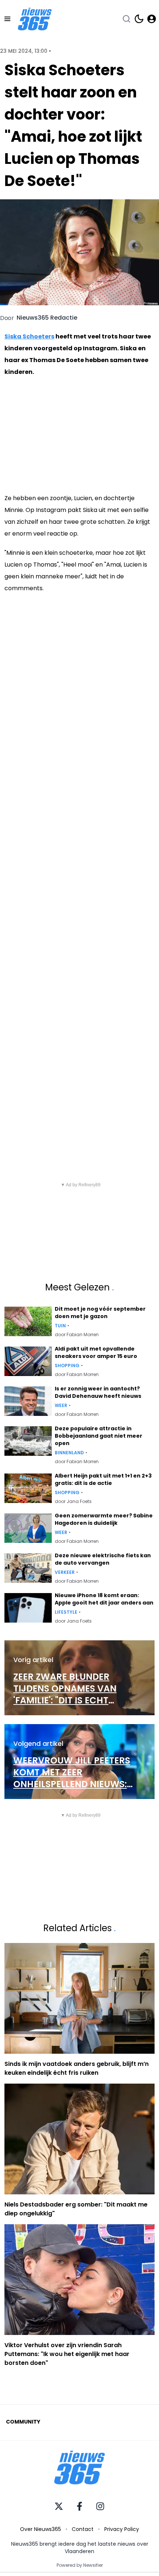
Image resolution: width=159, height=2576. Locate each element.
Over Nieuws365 (40, 2529)
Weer (61, 1406)
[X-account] (59, 2506)
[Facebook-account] (79, 2506)
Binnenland (69, 1453)
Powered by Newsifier (80, 2565)
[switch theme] (139, 19)
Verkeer (65, 1572)
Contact (83, 2529)
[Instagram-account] (100, 2506)
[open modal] (152, 19)
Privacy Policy (122, 2529)
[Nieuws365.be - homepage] (35, 19)
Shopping (67, 1366)
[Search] (126, 19)
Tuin (60, 1326)
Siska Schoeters (29, 336)
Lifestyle (66, 1612)
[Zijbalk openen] (7, 19)
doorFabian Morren (77, 1335)
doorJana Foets (73, 1502)
